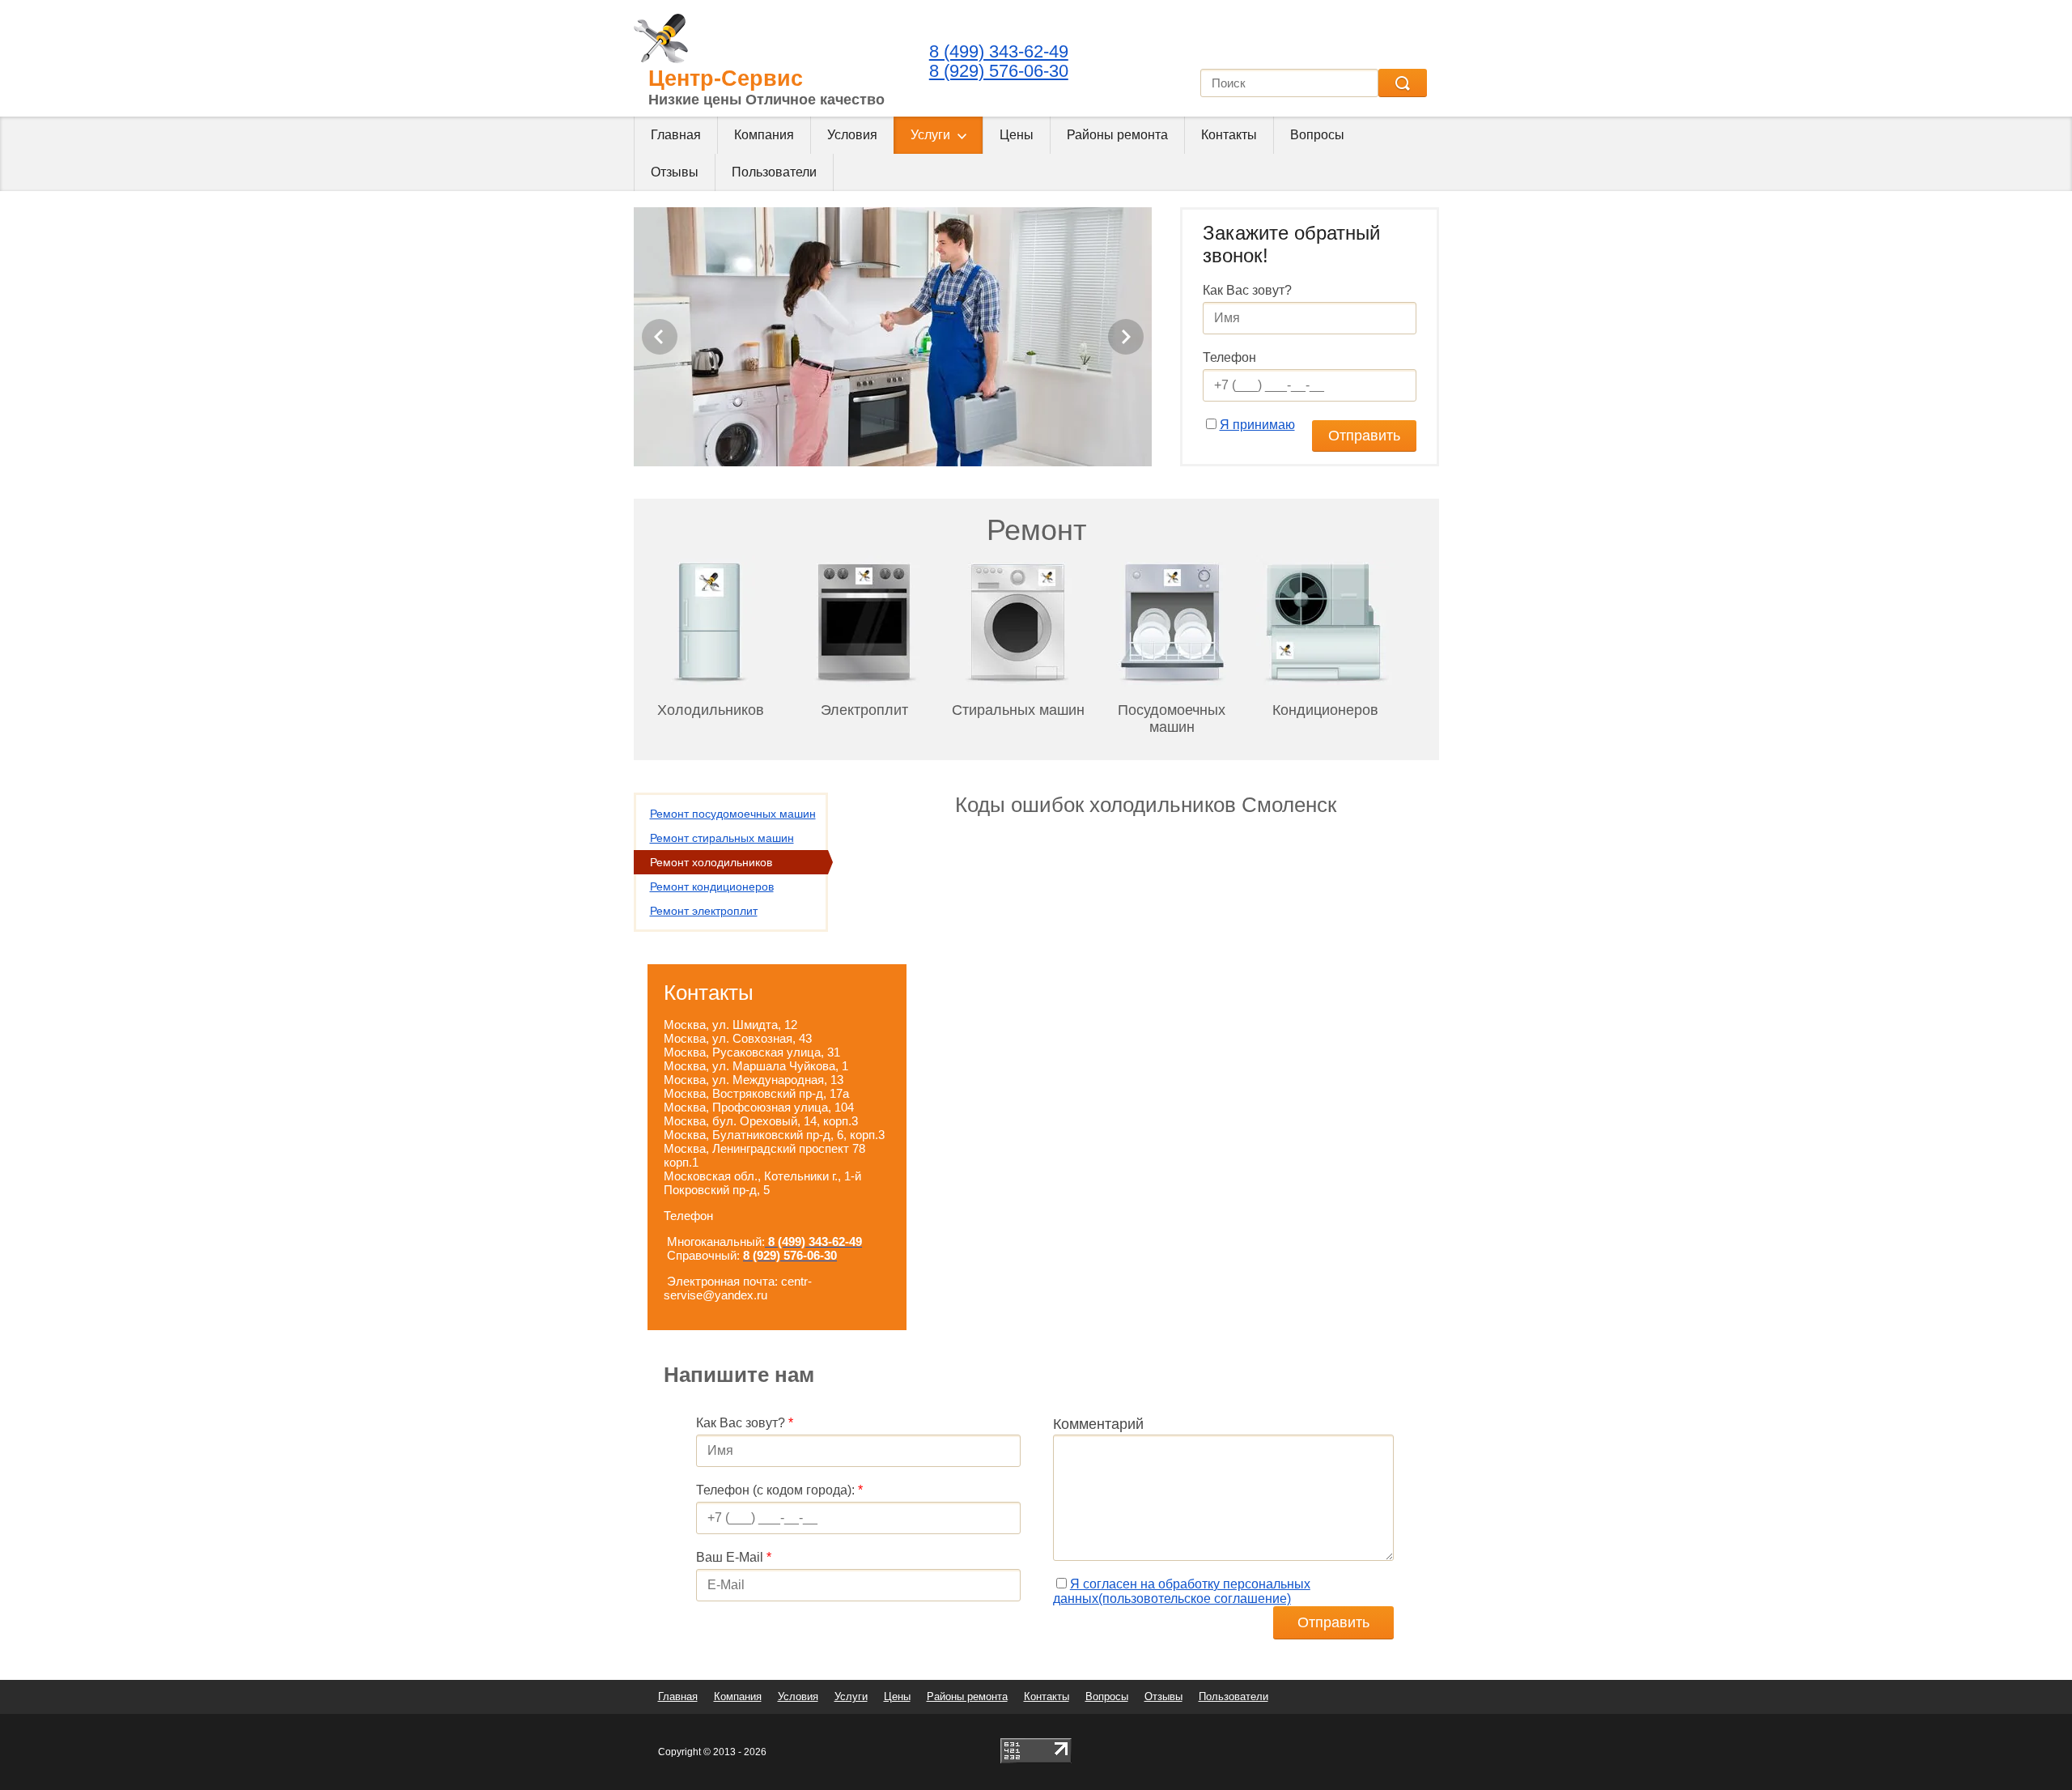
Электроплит (864, 710)
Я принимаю (1257, 425)
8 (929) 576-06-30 (999, 71)
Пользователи (774, 172)
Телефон (1229, 357)
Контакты (1229, 135)
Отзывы (675, 172)
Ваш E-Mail (734, 1557)
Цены (1017, 135)
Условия (852, 135)
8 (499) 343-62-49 (999, 51)
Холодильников (711, 710)
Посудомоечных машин (1172, 719)
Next (1126, 337)
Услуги (930, 135)
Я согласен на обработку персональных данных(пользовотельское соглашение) (1182, 1591)
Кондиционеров (1325, 710)
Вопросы (1317, 135)
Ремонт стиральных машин (722, 838)
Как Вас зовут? (1247, 290)
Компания (764, 135)
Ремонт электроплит (704, 911)
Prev (660, 337)
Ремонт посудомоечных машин (733, 814)
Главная (676, 135)
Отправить (1364, 436)
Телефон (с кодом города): (779, 1490)
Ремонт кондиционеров (712, 886)
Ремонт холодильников (711, 862)
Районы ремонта (1117, 135)
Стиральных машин (1018, 710)
